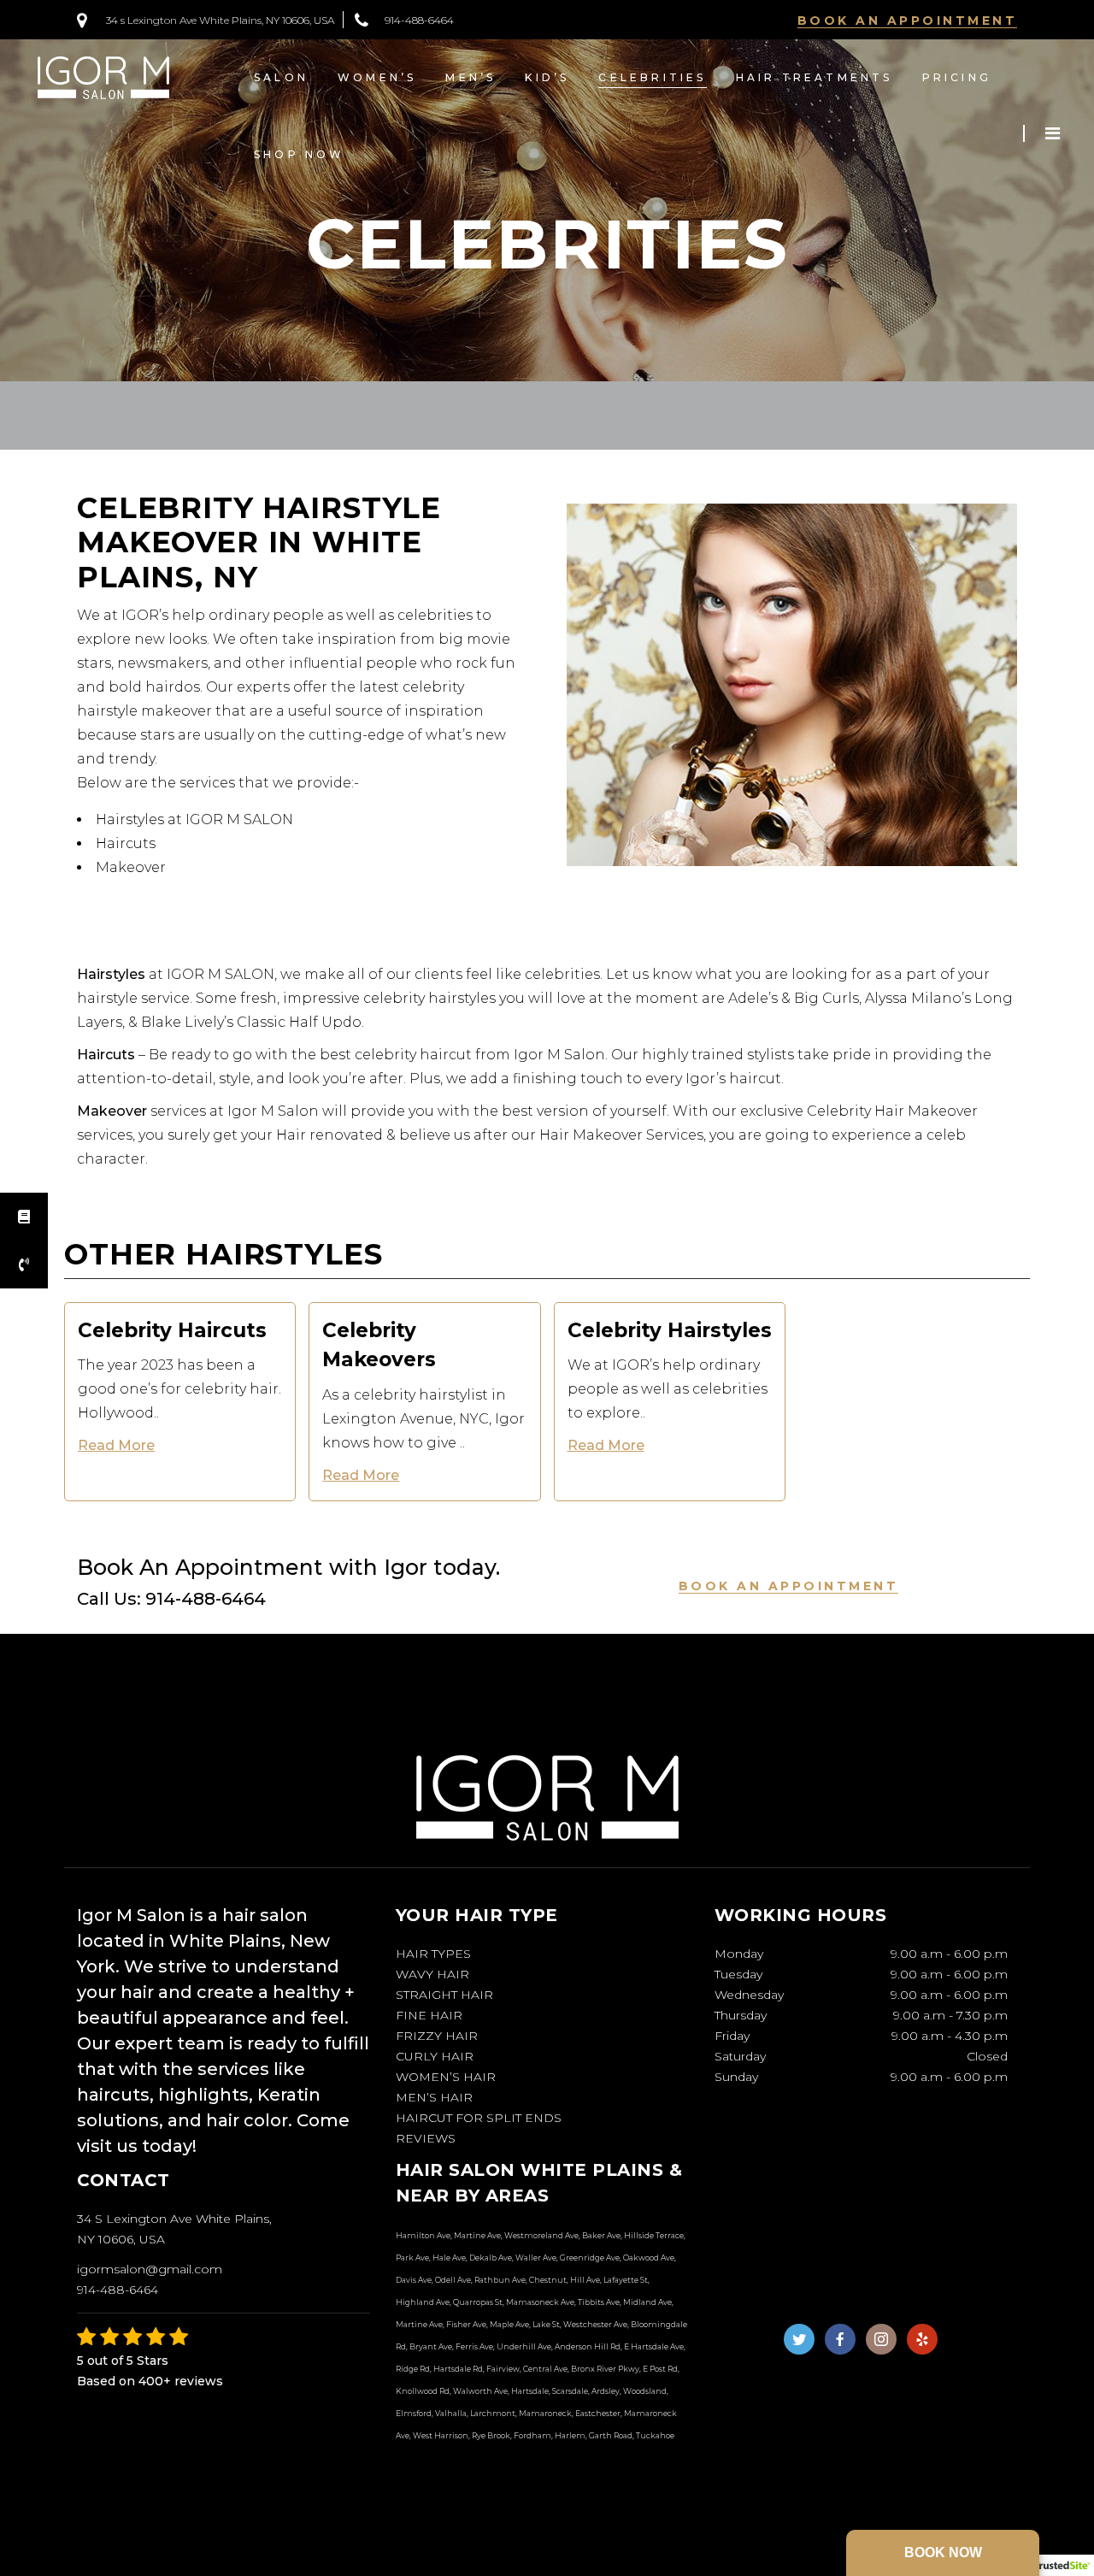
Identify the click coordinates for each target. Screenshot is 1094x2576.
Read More (116, 1445)
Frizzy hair (437, 2036)
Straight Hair (444, 1995)
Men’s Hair (434, 2097)
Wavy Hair (432, 1974)
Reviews (426, 2138)
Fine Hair (429, 2015)
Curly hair (435, 2056)
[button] (24, 1264)
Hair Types (433, 1954)
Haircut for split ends (479, 2118)
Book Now (943, 2552)
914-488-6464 (419, 20)
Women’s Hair (446, 2077)
